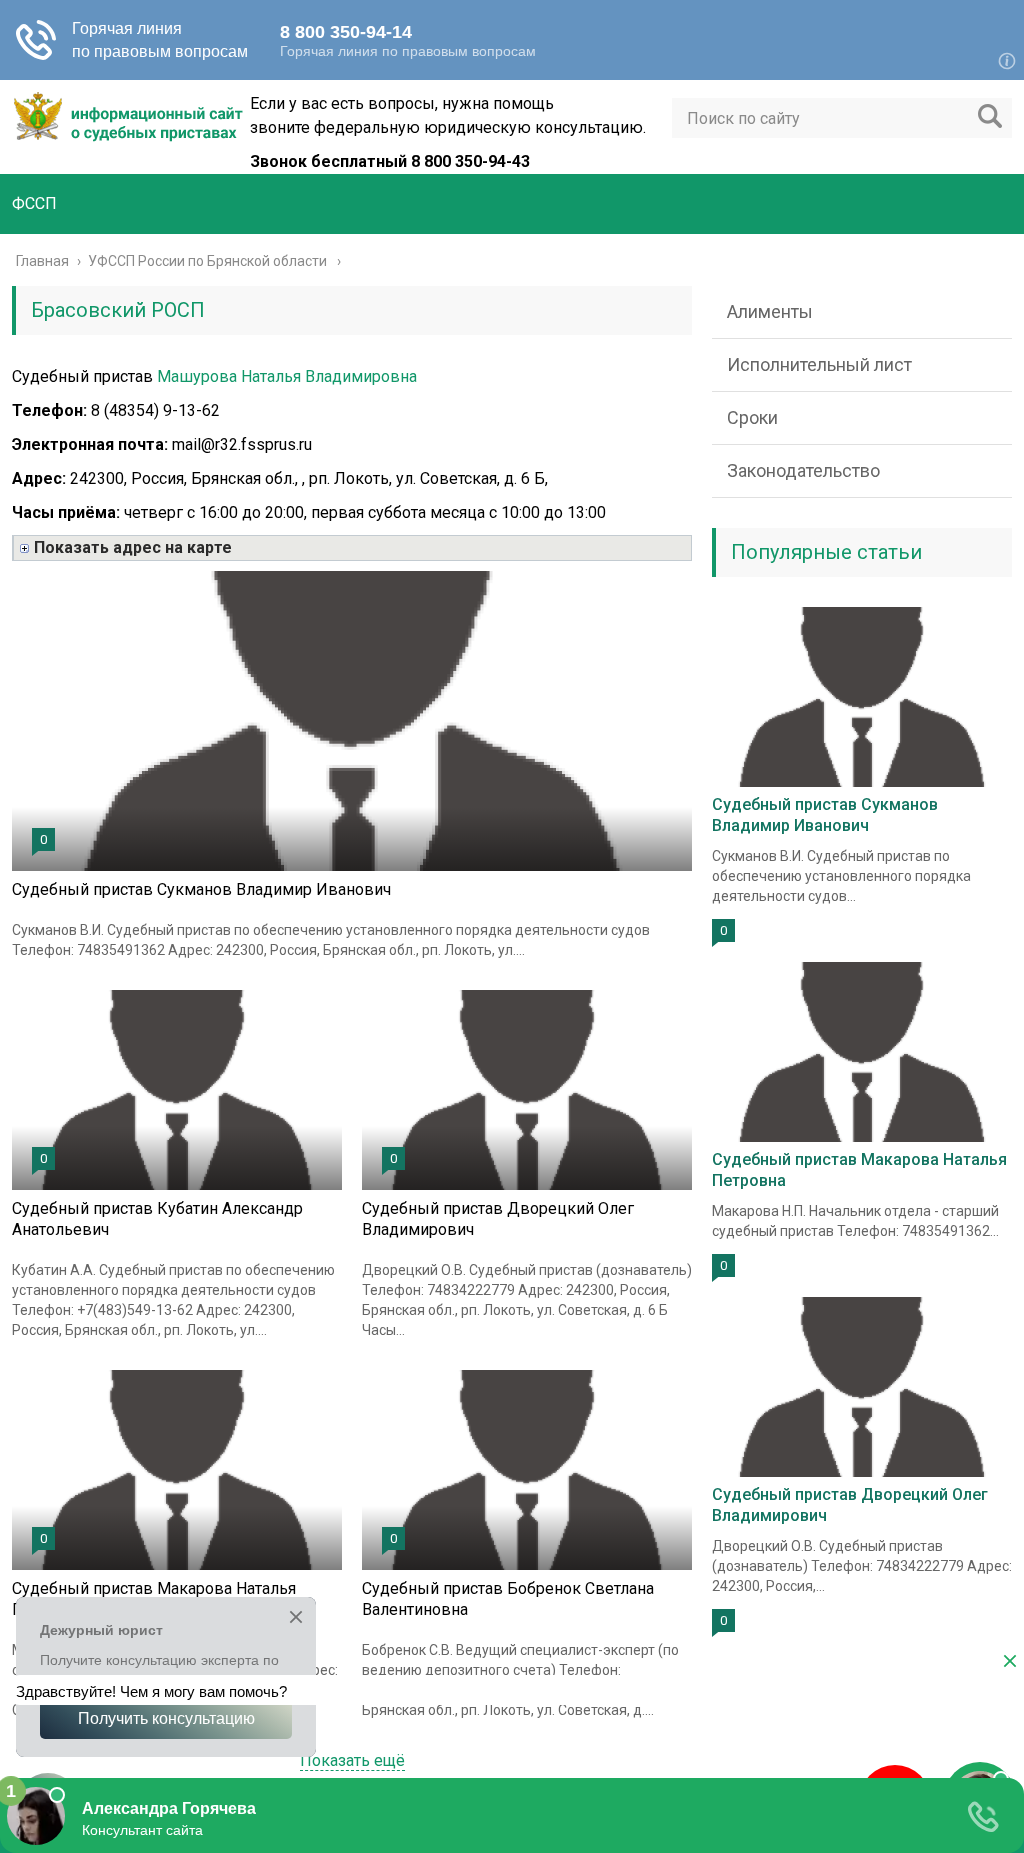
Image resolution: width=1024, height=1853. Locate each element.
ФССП (34, 203)
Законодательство (803, 470)
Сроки (752, 417)
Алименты (770, 311)
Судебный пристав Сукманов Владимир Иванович (201, 889)
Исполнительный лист (819, 364)
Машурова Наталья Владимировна (287, 376)
